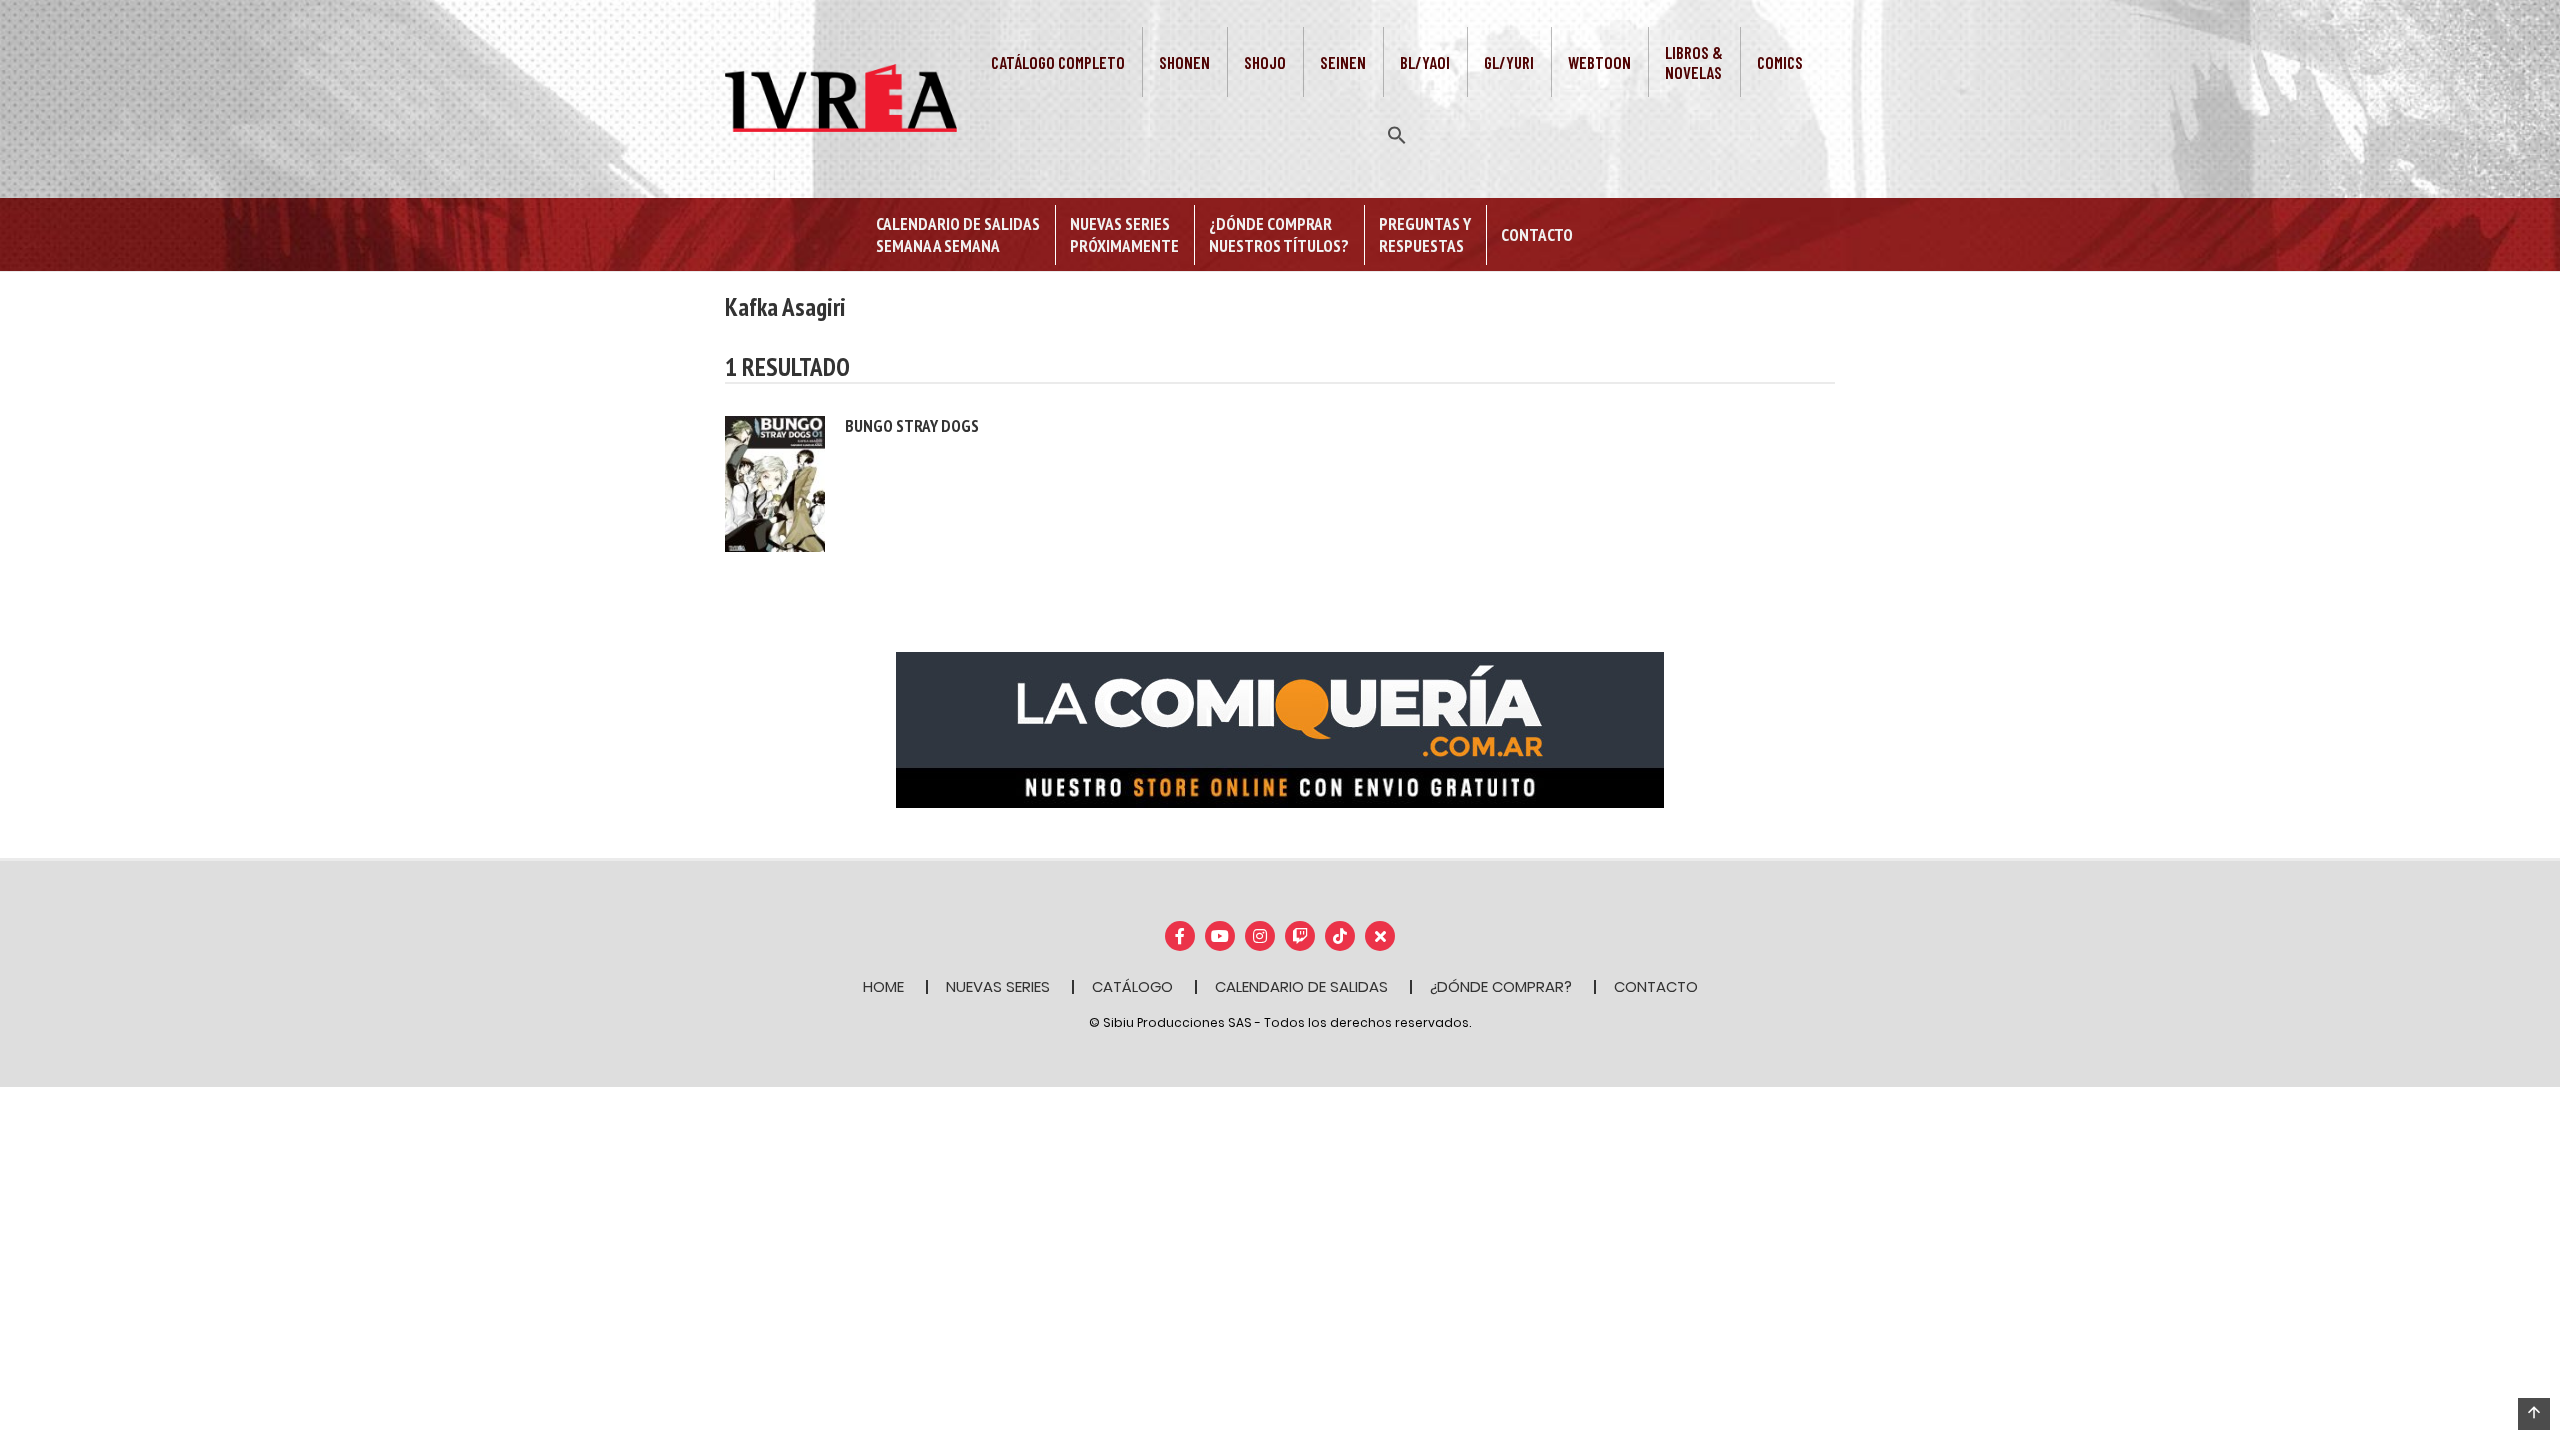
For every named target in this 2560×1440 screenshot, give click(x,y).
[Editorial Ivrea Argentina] (841, 97)
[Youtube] (1220, 936)
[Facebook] (1180, 936)
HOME (883, 986)
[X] (1380, 936)
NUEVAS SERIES (998, 986)
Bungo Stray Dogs (912, 426)
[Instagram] (1260, 936)
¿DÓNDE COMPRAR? (1501, 986)
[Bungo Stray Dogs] (775, 482)
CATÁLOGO (1132, 986)
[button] (1397, 133)
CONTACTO (1656, 986)
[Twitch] (1300, 936)
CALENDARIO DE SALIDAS (1301, 986)
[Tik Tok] (1340, 936)
